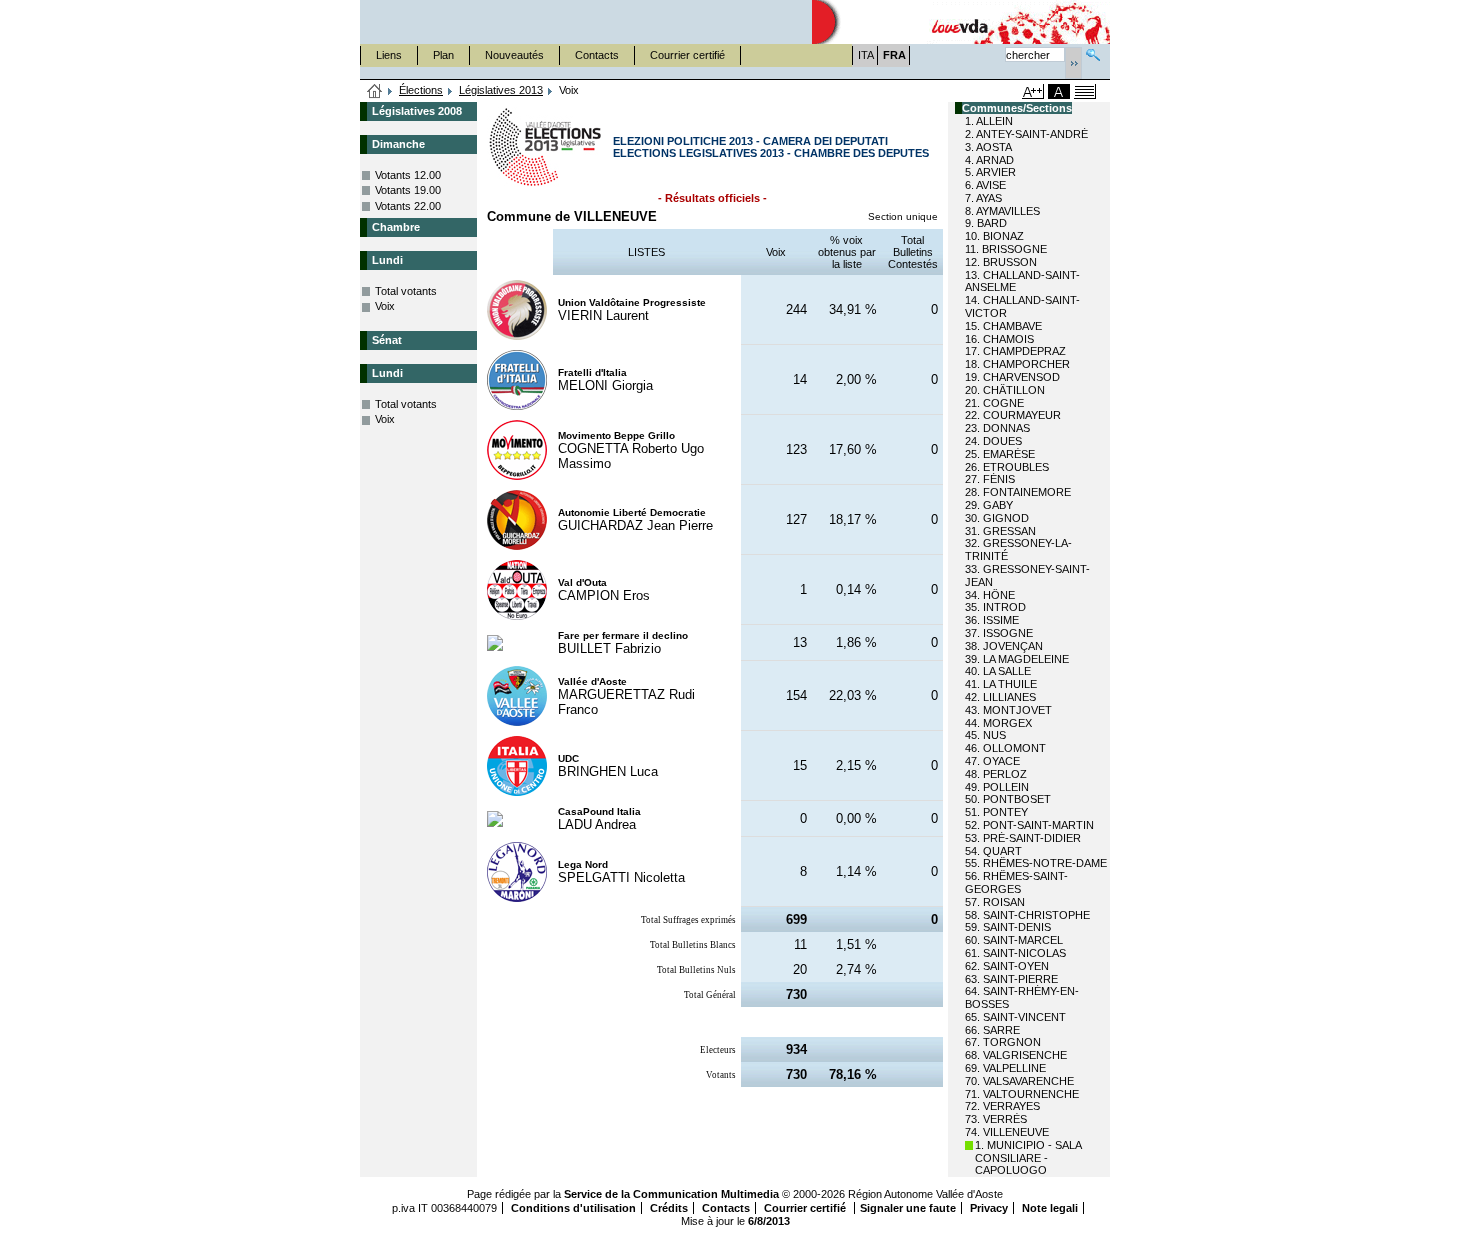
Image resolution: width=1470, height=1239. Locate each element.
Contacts (597, 55)
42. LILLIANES (1000, 697)
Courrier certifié (687, 55)
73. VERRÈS (996, 1119)
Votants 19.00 (408, 190)
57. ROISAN (995, 902)
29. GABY (989, 505)
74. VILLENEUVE (1007, 1132)
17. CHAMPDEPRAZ (1015, 351)
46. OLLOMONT (1005, 748)
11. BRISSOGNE (1006, 249)
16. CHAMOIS (999, 339)
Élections (421, 90)
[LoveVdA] (961, 22)
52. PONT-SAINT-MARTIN (1029, 825)
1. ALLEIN (989, 121)
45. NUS (985, 735)
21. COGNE (994, 403)
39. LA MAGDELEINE (1017, 659)
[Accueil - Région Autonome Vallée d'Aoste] (586, 22)
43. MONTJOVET (1008, 710)
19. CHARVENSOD (1012, 377)
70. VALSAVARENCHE (1019, 1081)
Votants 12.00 (408, 175)
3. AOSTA (988, 147)
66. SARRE (992, 1030)
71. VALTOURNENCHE (1022, 1094)
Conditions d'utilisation (573, 1208)
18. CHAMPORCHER (1017, 364)
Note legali (1050, 1208)
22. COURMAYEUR (1013, 415)
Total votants (406, 291)
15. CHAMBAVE (1003, 326)
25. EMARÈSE (1000, 454)
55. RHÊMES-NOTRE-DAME (1036, 863)
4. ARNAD (989, 160)
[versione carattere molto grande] (1033, 91)
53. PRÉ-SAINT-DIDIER (1023, 838)
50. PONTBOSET (1008, 799)
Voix (385, 306)
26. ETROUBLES (1007, 467)
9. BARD (986, 223)
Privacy (989, 1208)
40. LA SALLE (998, 671)
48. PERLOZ (996, 774)
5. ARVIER (990, 172)
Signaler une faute (908, 1208)
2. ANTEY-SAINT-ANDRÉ (1026, 134)
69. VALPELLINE (1005, 1068)
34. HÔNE (990, 595)
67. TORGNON (1003, 1042)
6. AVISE (985, 185)
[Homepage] (375, 92)
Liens (389, 55)
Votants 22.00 (408, 206)
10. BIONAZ (994, 236)
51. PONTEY (996, 812)
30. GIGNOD (997, 518)
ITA (866, 55)
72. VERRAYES (1002, 1106)
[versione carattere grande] (1007, 91)
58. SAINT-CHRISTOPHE (1027, 915)
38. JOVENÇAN (1004, 646)
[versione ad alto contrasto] (1059, 91)
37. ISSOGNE (999, 633)
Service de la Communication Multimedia (671, 1194)
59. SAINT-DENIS (1008, 927)
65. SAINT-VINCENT (1015, 1017)
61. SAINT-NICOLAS (1015, 953)
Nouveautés (514, 55)
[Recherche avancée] (1093, 52)
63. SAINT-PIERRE (1011, 979)
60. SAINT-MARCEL (1014, 940)
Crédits (669, 1208)
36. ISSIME (992, 620)
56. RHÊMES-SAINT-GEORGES (1016, 882)
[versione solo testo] (1085, 91)
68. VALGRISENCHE (1016, 1055)
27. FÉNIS (990, 479)
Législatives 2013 (501, 90)
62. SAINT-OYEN (1007, 966)
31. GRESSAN (1000, 531)
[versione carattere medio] (981, 91)
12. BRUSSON (1001, 262)
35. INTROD (995, 607)
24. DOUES (993, 441)
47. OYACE (992, 761)
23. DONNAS (997, 428)
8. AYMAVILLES (1002, 211)
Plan (443, 55)
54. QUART (993, 851)
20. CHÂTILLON (1005, 390)
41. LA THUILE (1001, 684)
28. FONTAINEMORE (1018, 492)
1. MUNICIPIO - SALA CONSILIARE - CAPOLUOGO (1028, 1158)
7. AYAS (983, 198)
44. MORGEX (998, 723)
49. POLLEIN (997, 787)
